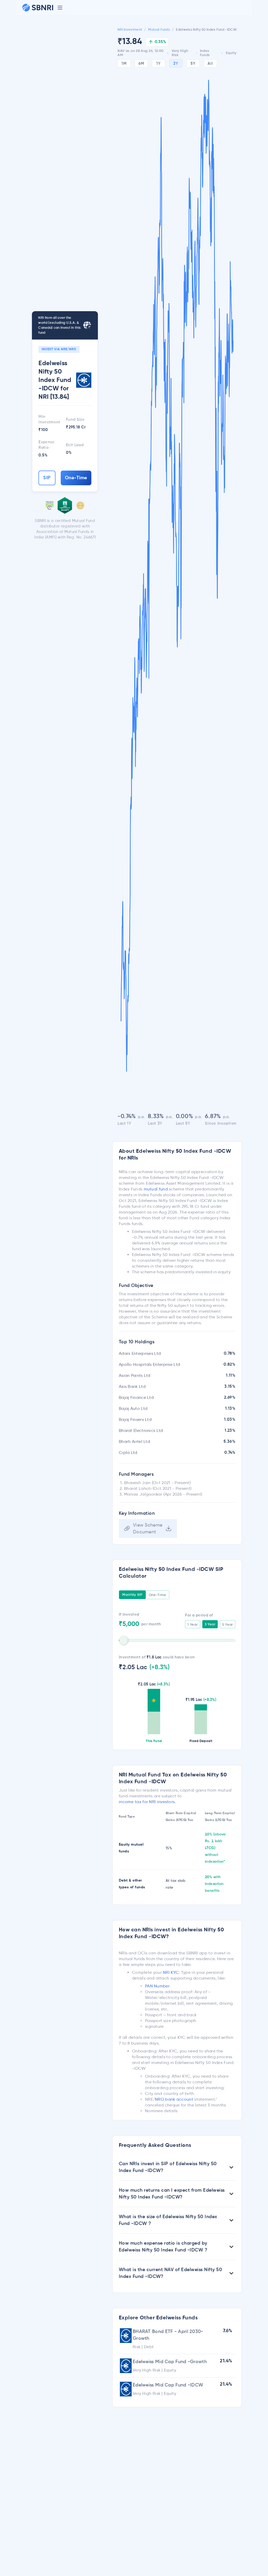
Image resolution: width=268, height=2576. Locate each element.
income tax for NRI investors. (147, 1802)
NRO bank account (174, 2099)
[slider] (124, 1640)
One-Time (76, 478)
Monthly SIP (132, 1595)
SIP (47, 478)
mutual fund (156, 1189)
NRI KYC (171, 1972)
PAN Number (157, 1986)
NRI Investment (130, 30)
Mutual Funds (159, 30)
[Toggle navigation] (60, 8)
